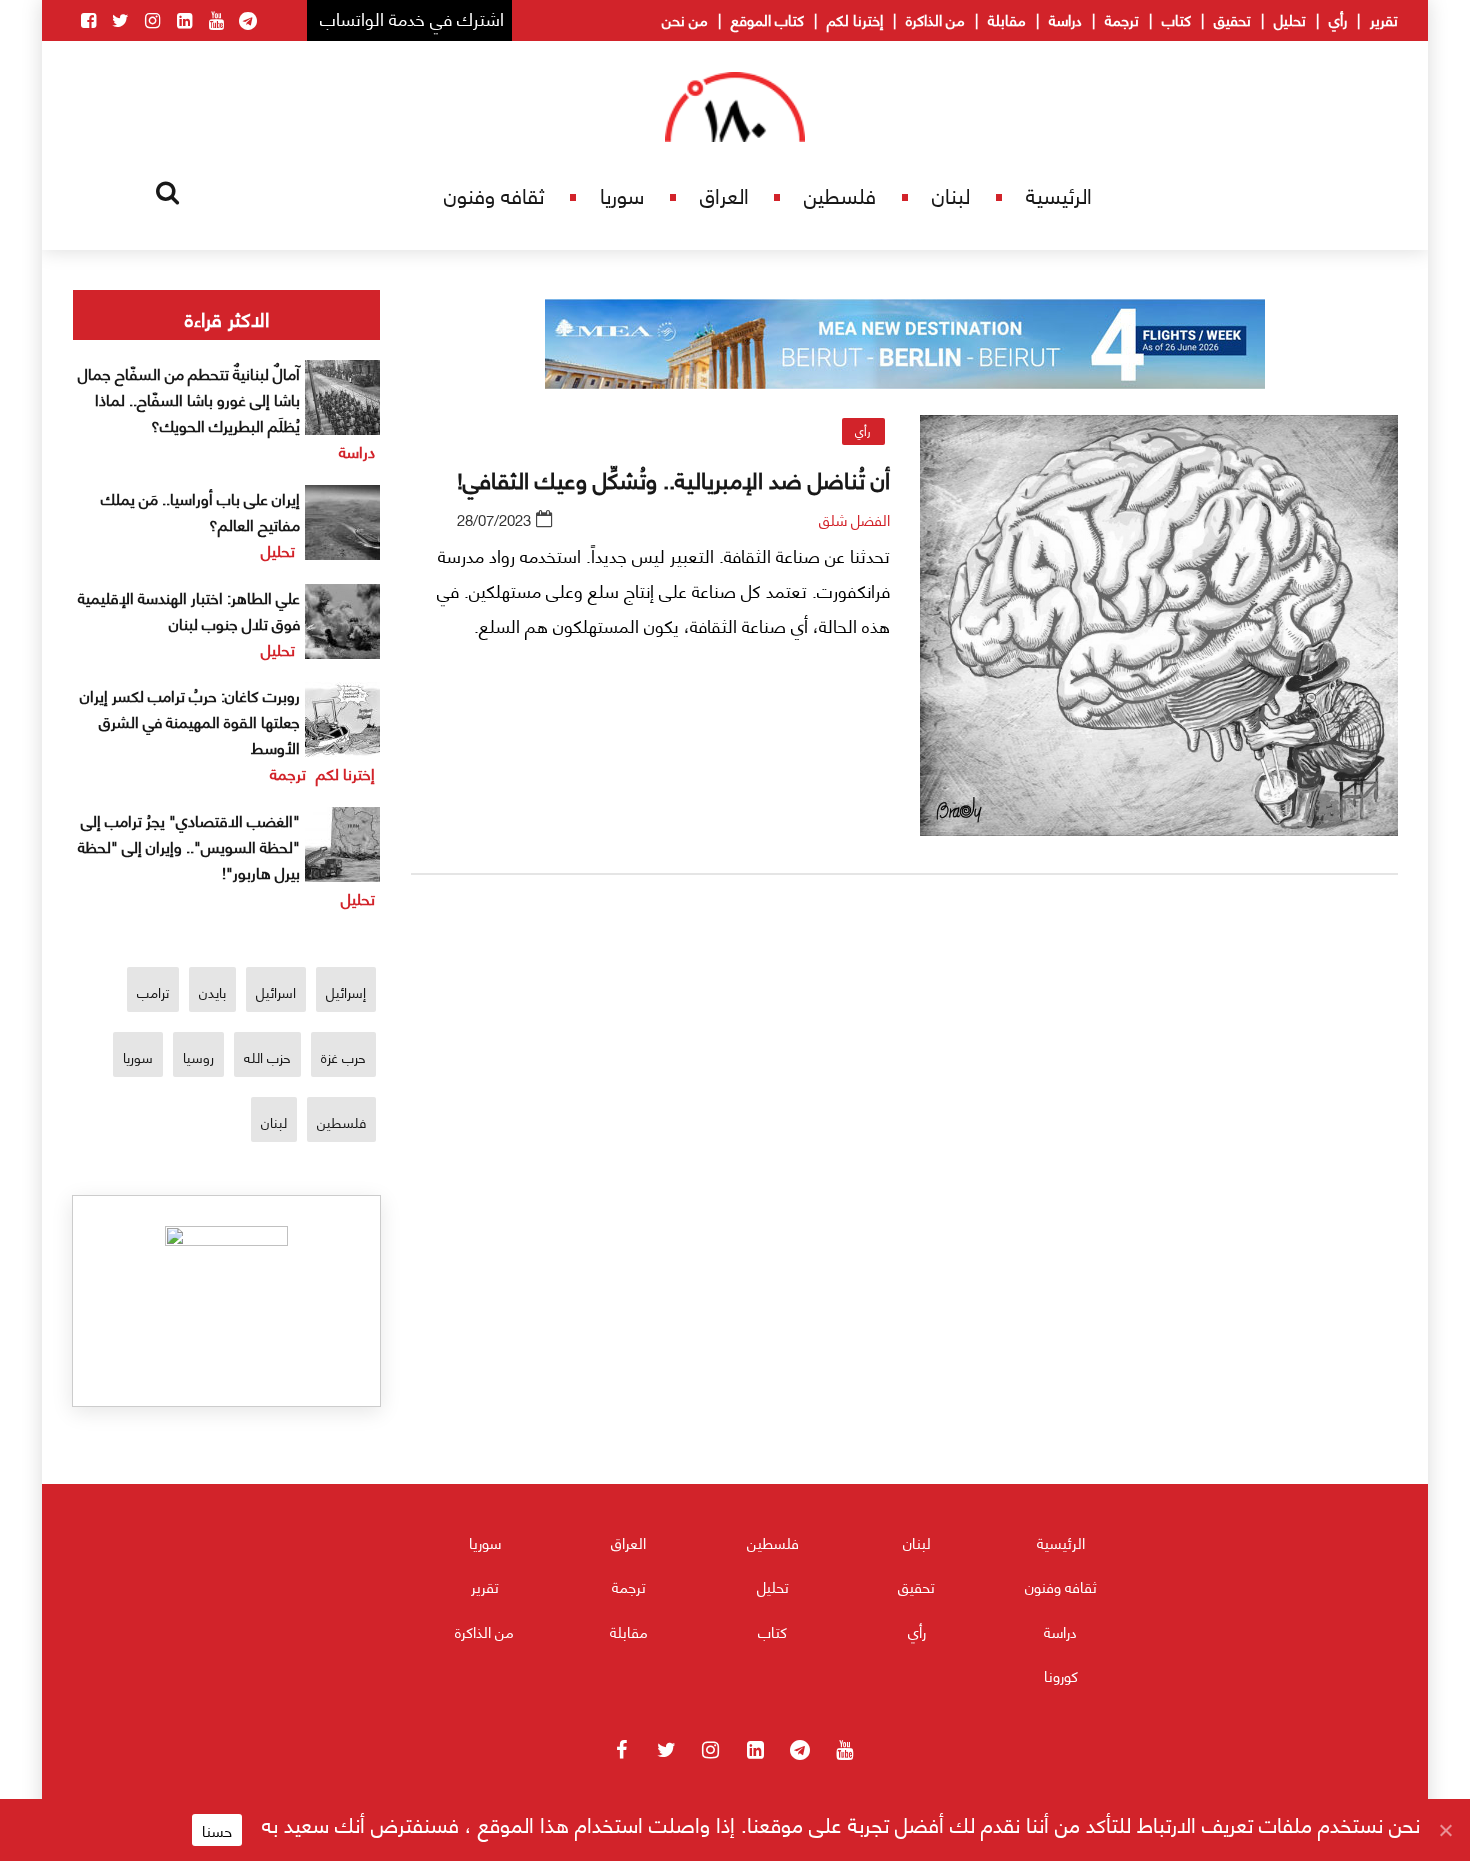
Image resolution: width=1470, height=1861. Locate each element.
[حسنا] (1445, 1830)
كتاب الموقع (767, 19)
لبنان (951, 194)
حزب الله (267, 1056)
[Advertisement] (905, 1125)
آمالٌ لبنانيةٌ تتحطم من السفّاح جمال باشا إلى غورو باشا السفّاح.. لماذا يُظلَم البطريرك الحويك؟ (189, 398)
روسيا (198, 1056)
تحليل (1290, 19)
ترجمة (1122, 19)
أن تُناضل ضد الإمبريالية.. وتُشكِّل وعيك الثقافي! (673, 478)
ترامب (153, 991)
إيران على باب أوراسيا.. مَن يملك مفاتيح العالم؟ (200, 510)
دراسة (1065, 19)
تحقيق (1232, 19)
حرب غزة (343, 1056)
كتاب (1176, 19)
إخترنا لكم (855, 19)
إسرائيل (346, 991)
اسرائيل (276, 991)
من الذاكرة (935, 19)
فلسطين (840, 194)
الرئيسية (1059, 194)
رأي (1338, 19)
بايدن (212, 991)
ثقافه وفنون (494, 194)
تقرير (1384, 19)
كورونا (1061, 1675)
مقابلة (1007, 19)
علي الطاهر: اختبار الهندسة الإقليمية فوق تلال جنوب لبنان (189, 609)
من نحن (685, 19)
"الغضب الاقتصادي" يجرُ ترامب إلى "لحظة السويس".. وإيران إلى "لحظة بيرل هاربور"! (189, 845)
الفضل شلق (854, 519)
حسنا (217, 1830)
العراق (724, 194)
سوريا (622, 194)
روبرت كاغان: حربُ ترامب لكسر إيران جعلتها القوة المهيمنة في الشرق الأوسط (190, 720)
